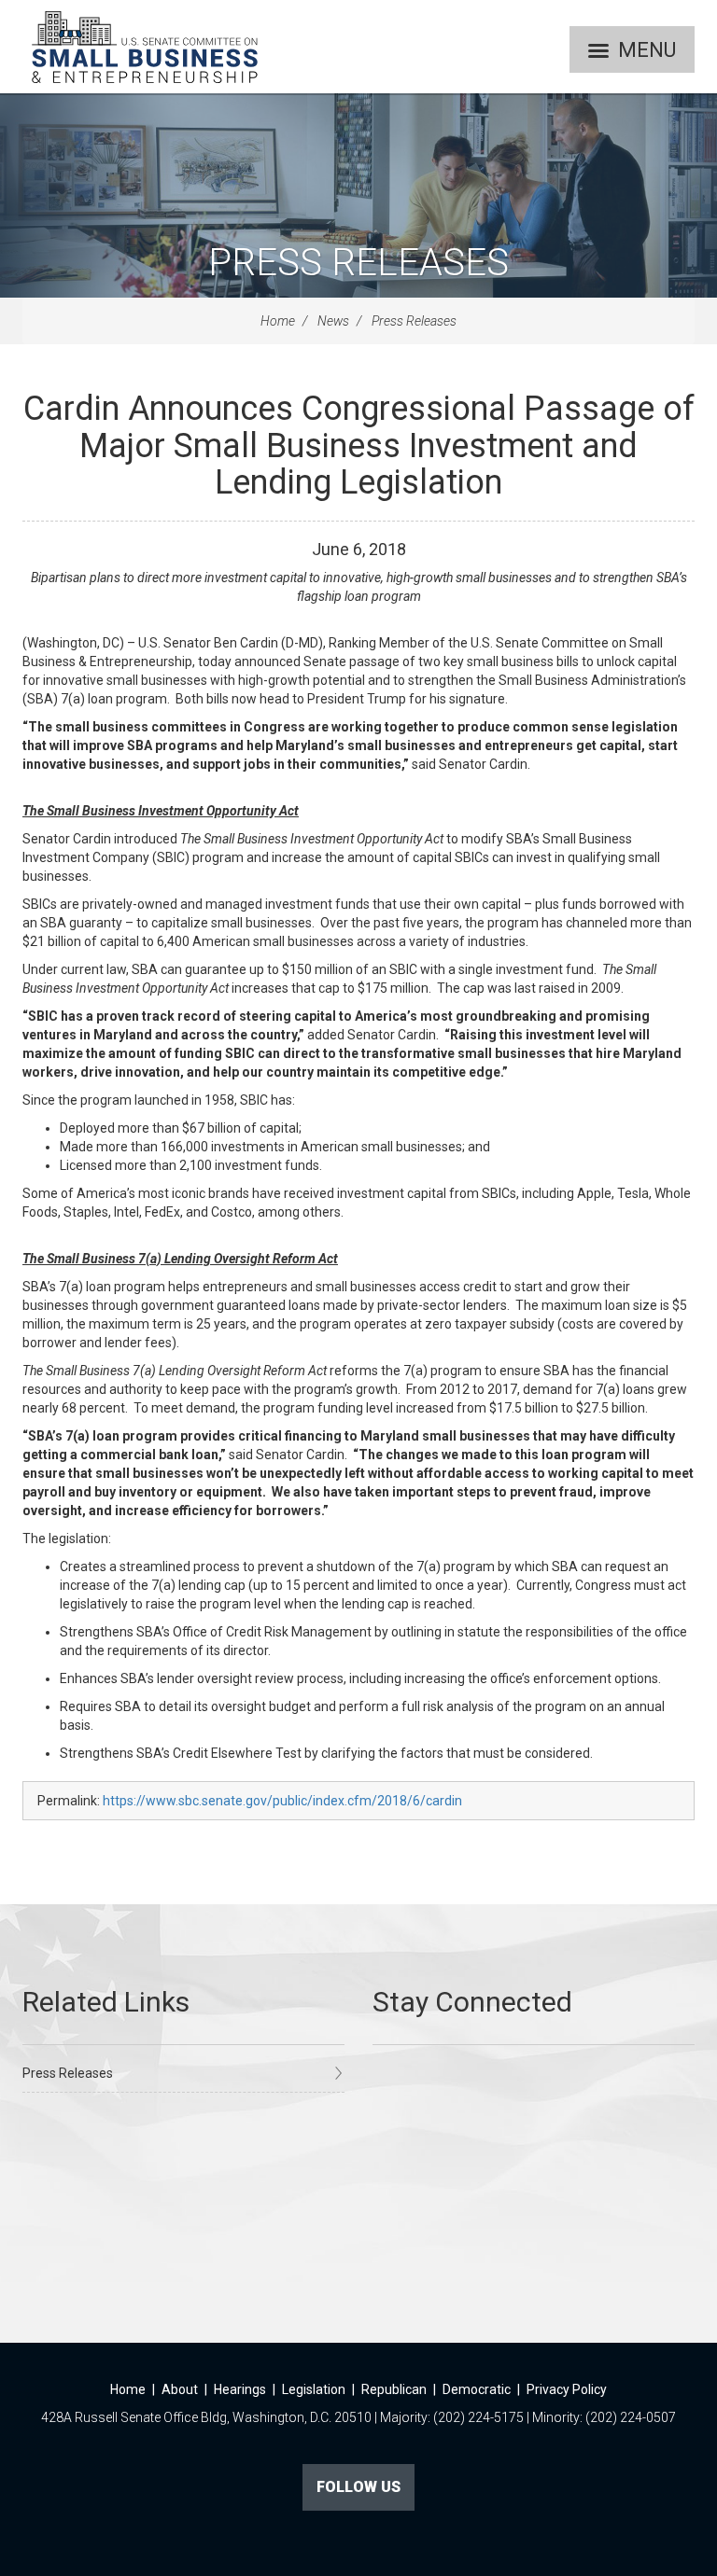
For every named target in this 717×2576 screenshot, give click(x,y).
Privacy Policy (567, 2389)
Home (278, 321)
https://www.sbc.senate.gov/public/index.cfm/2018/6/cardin (282, 1801)
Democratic (477, 2389)
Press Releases (358, 263)
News (333, 321)
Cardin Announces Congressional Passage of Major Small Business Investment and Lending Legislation (359, 446)
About (180, 2389)
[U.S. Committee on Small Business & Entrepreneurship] (145, 47)
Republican (394, 2389)
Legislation (314, 2389)
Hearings (240, 2389)
